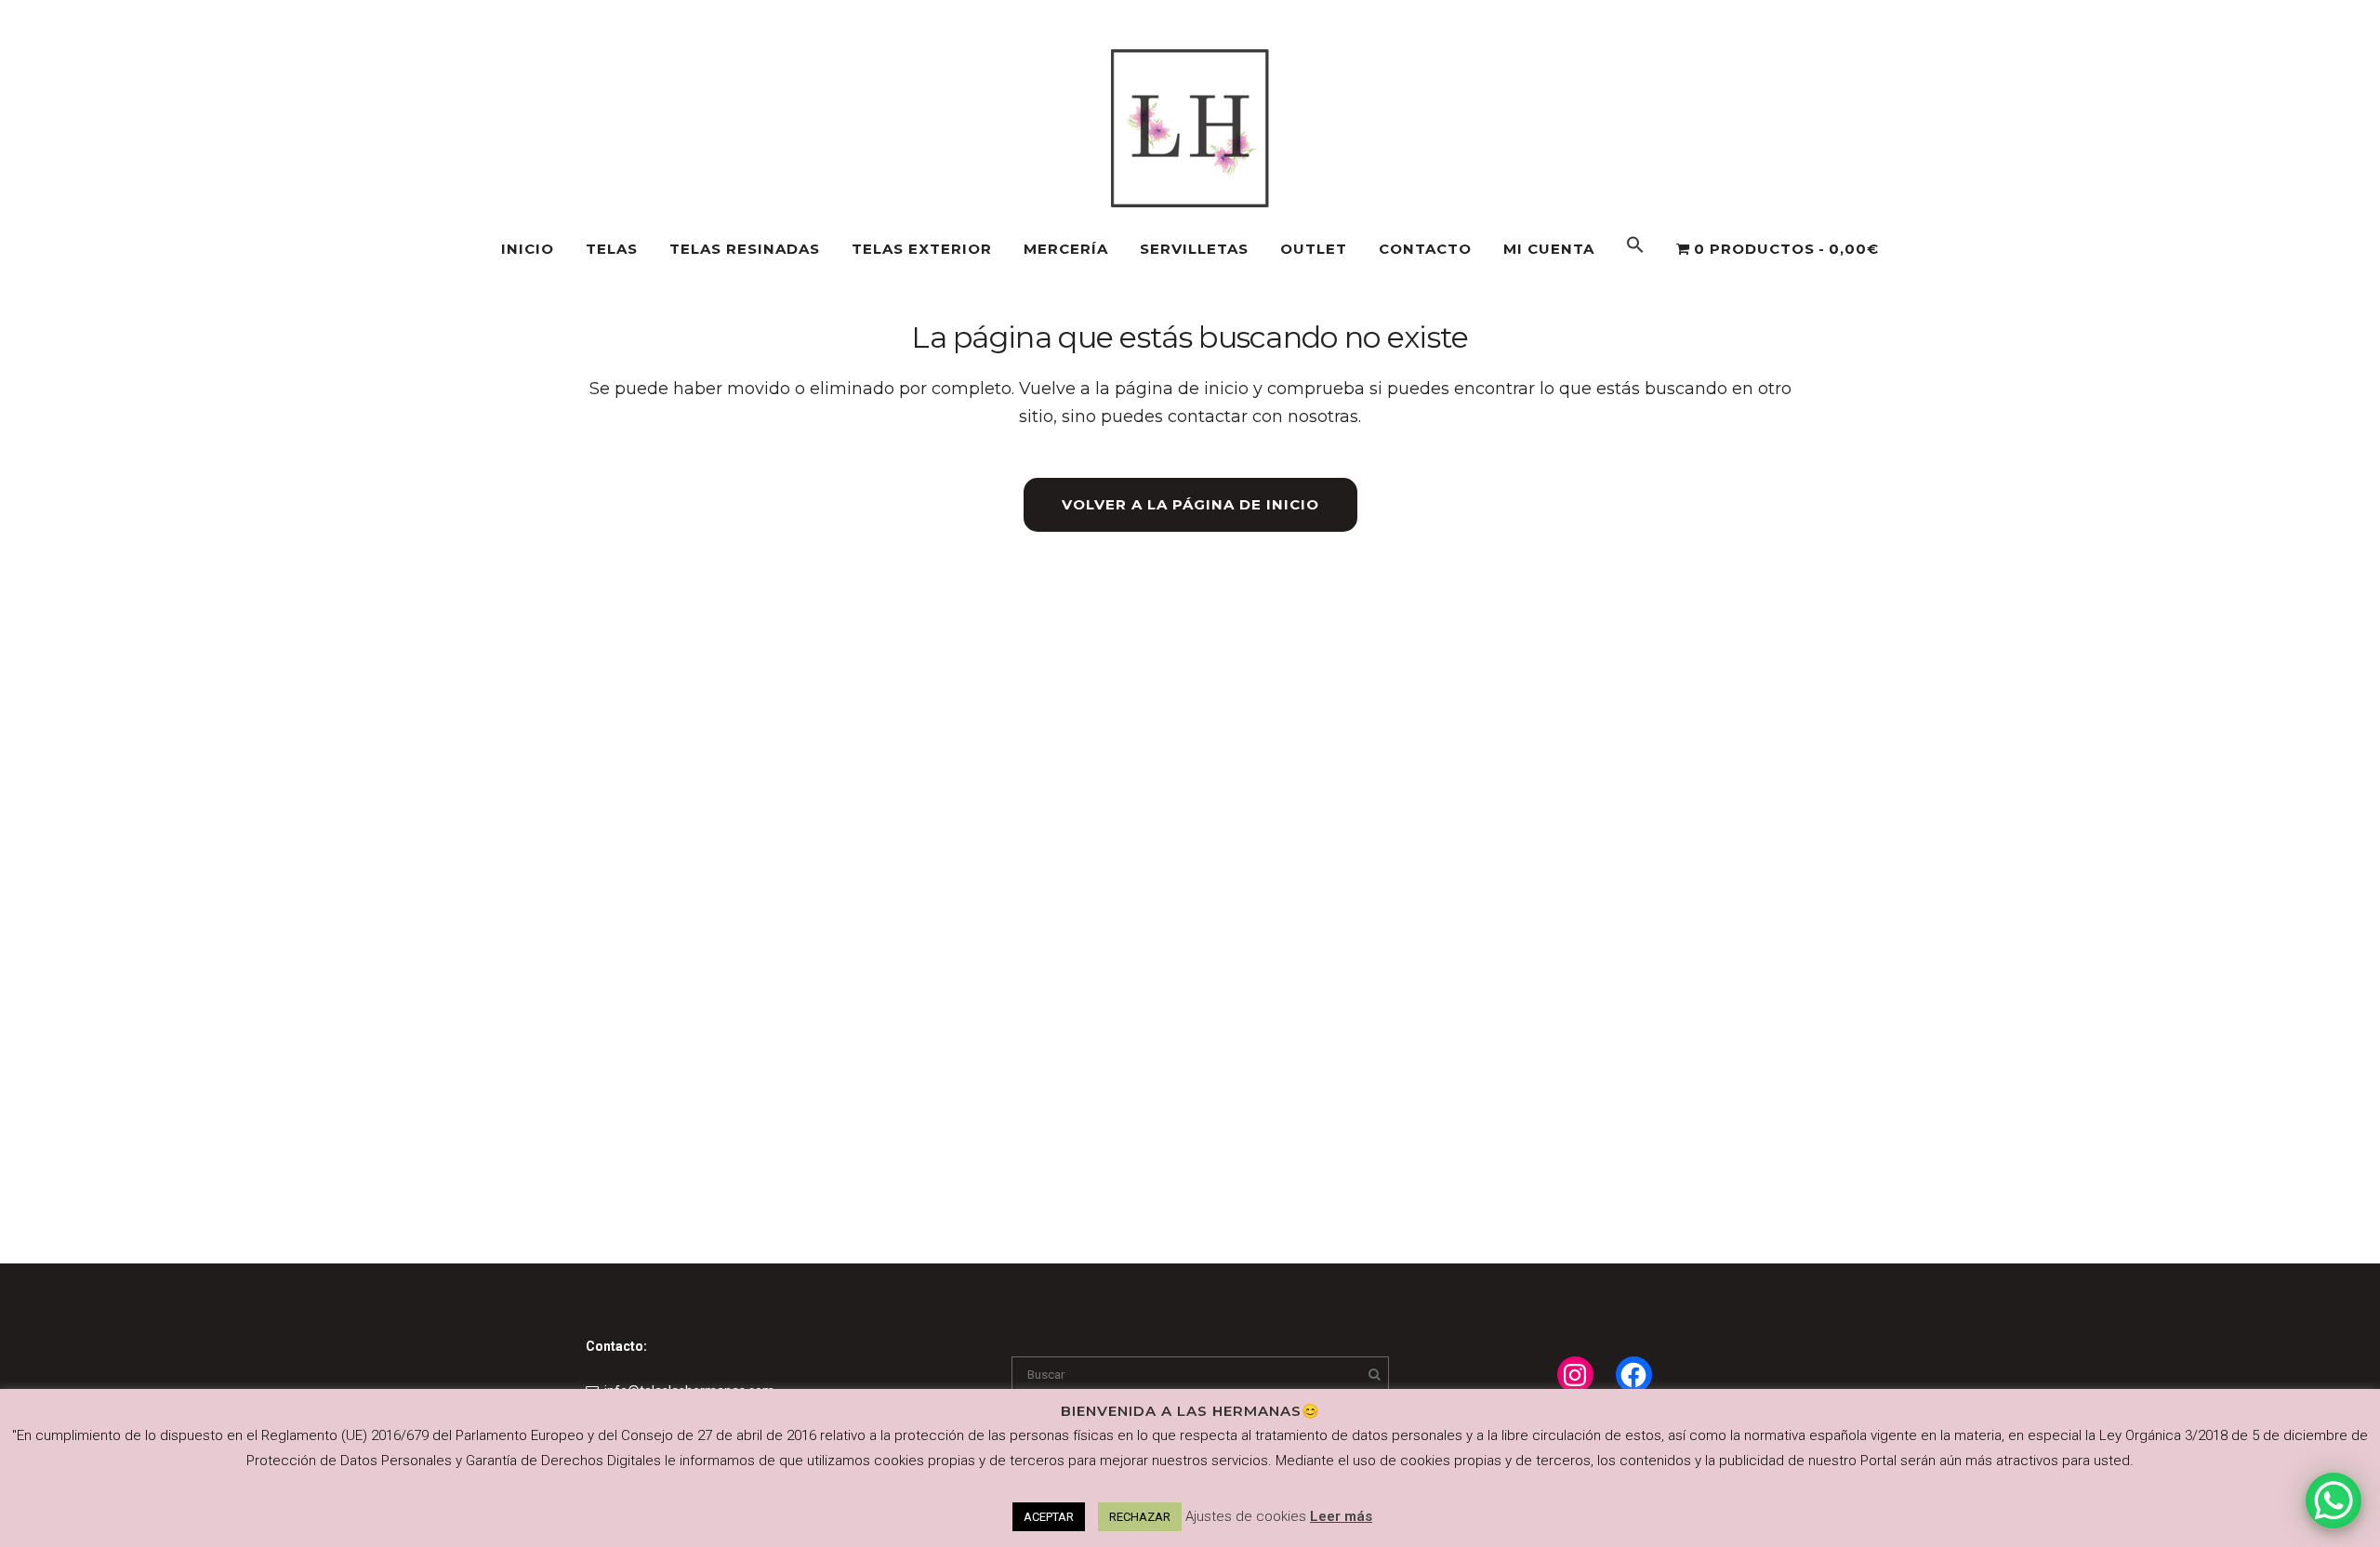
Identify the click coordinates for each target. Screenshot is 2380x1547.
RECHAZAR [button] (1140, 1517)
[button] (1635, 249)
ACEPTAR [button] (1049, 1517)
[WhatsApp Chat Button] (2334, 1501)
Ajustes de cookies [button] (1246, 1516)
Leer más (1341, 1516)
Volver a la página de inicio (1190, 504)
